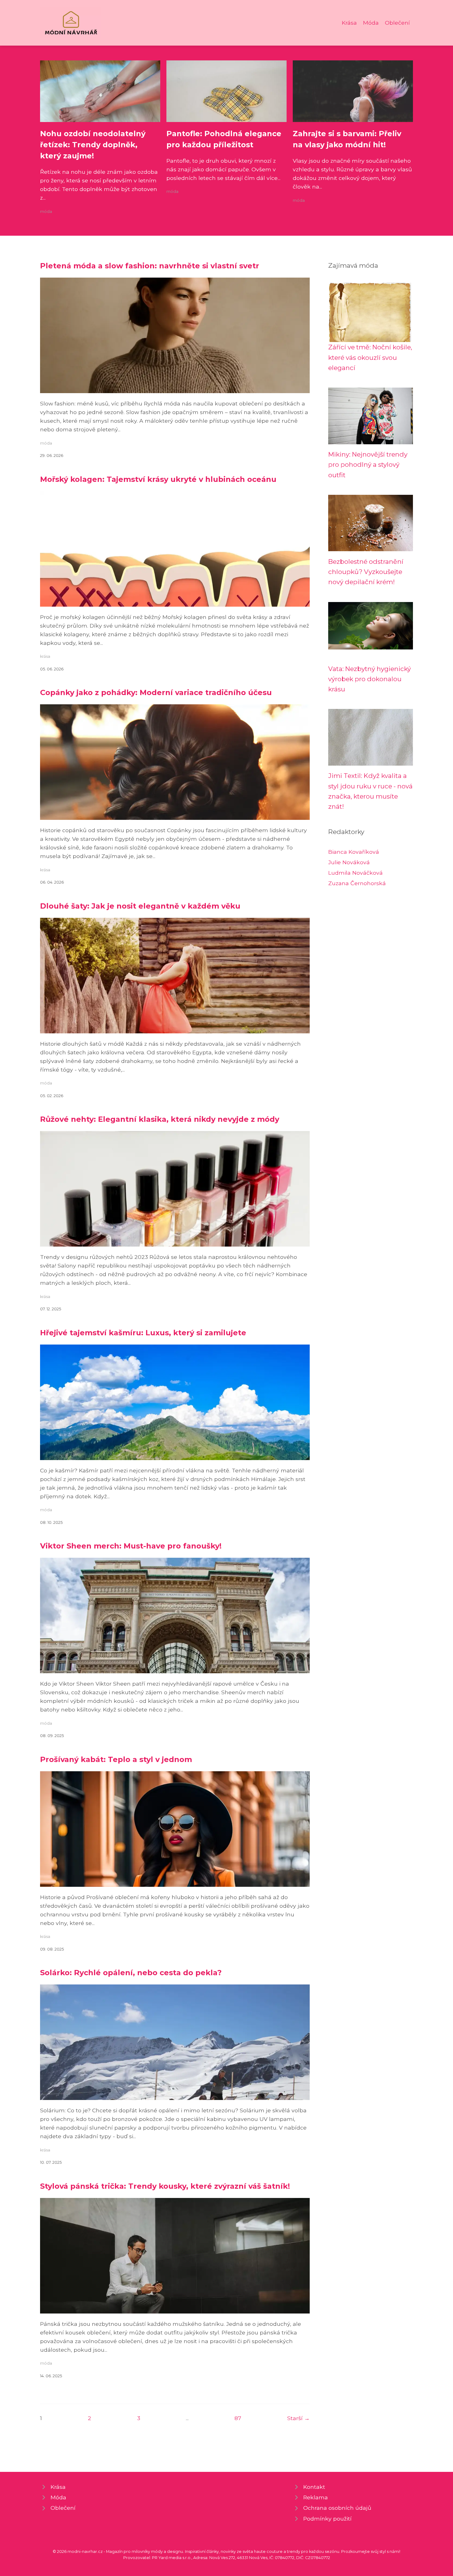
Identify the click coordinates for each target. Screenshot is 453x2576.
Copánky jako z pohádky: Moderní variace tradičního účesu (156, 692)
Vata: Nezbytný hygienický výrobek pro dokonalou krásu (369, 679)
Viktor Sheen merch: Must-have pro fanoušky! (131, 1546)
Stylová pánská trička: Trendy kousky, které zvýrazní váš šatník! (165, 2186)
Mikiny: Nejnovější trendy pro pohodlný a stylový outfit (368, 465)
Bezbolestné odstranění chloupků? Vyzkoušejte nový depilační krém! (366, 572)
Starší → (298, 2418)
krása (45, 656)
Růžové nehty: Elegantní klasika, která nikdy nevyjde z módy (160, 1119)
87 (238, 2418)
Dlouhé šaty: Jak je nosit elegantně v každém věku (140, 906)
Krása (349, 23)
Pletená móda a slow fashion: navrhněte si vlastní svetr (150, 266)
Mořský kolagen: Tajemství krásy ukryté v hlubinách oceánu (158, 479)
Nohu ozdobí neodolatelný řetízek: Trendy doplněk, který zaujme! (93, 145)
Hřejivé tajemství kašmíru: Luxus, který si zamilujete (143, 1333)
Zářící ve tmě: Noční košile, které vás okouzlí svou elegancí (370, 357)
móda (46, 212)
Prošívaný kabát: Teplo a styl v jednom (116, 1759)
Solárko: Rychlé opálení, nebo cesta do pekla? (131, 1973)
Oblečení (397, 23)
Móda (371, 23)
